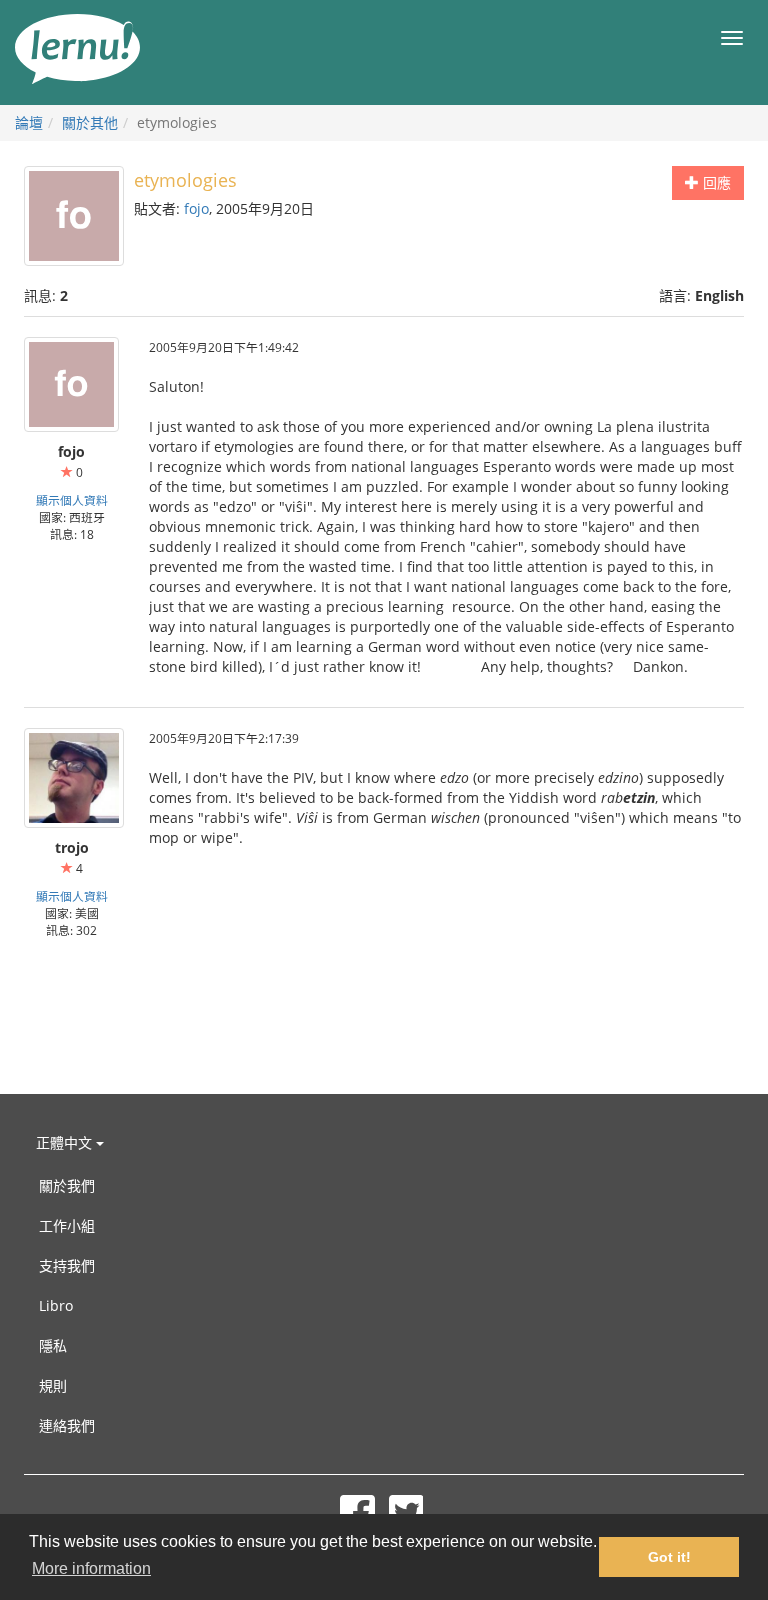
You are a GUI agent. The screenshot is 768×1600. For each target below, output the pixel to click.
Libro (56, 1305)
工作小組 (67, 1225)
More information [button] (91, 1568)
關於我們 (67, 1185)
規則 (53, 1385)
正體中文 (66, 1142)
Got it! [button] (669, 1557)
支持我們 (67, 1265)
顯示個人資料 (72, 500)
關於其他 (90, 122)
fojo (196, 208)
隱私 (53, 1345)
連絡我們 (67, 1425)
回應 (715, 182)
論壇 (29, 122)
